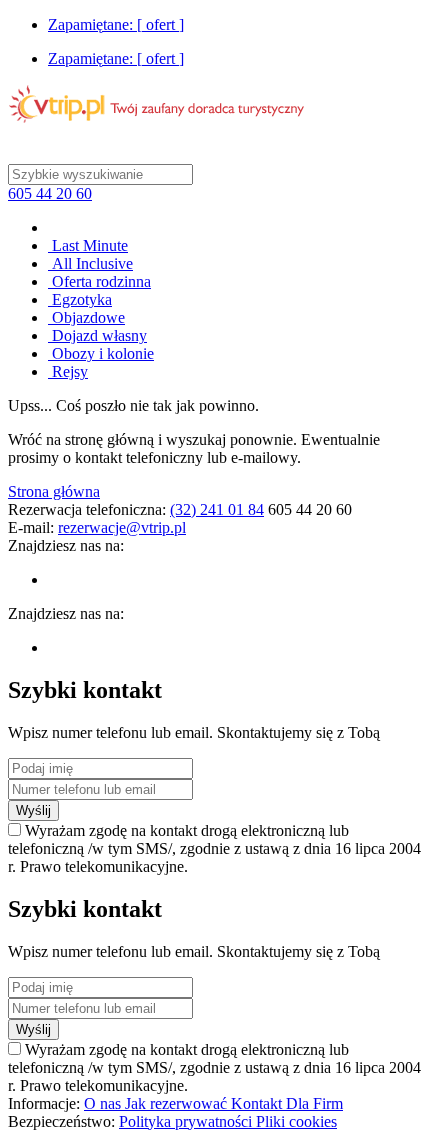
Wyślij (33, 810)
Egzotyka (80, 299)
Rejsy (68, 371)
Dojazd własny (97, 335)
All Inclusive (90, 263)
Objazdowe (86, 317)
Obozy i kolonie (101, 353)
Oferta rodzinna (99, 281)
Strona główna (54, 491)
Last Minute (88, 245)
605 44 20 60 (50, 193)
